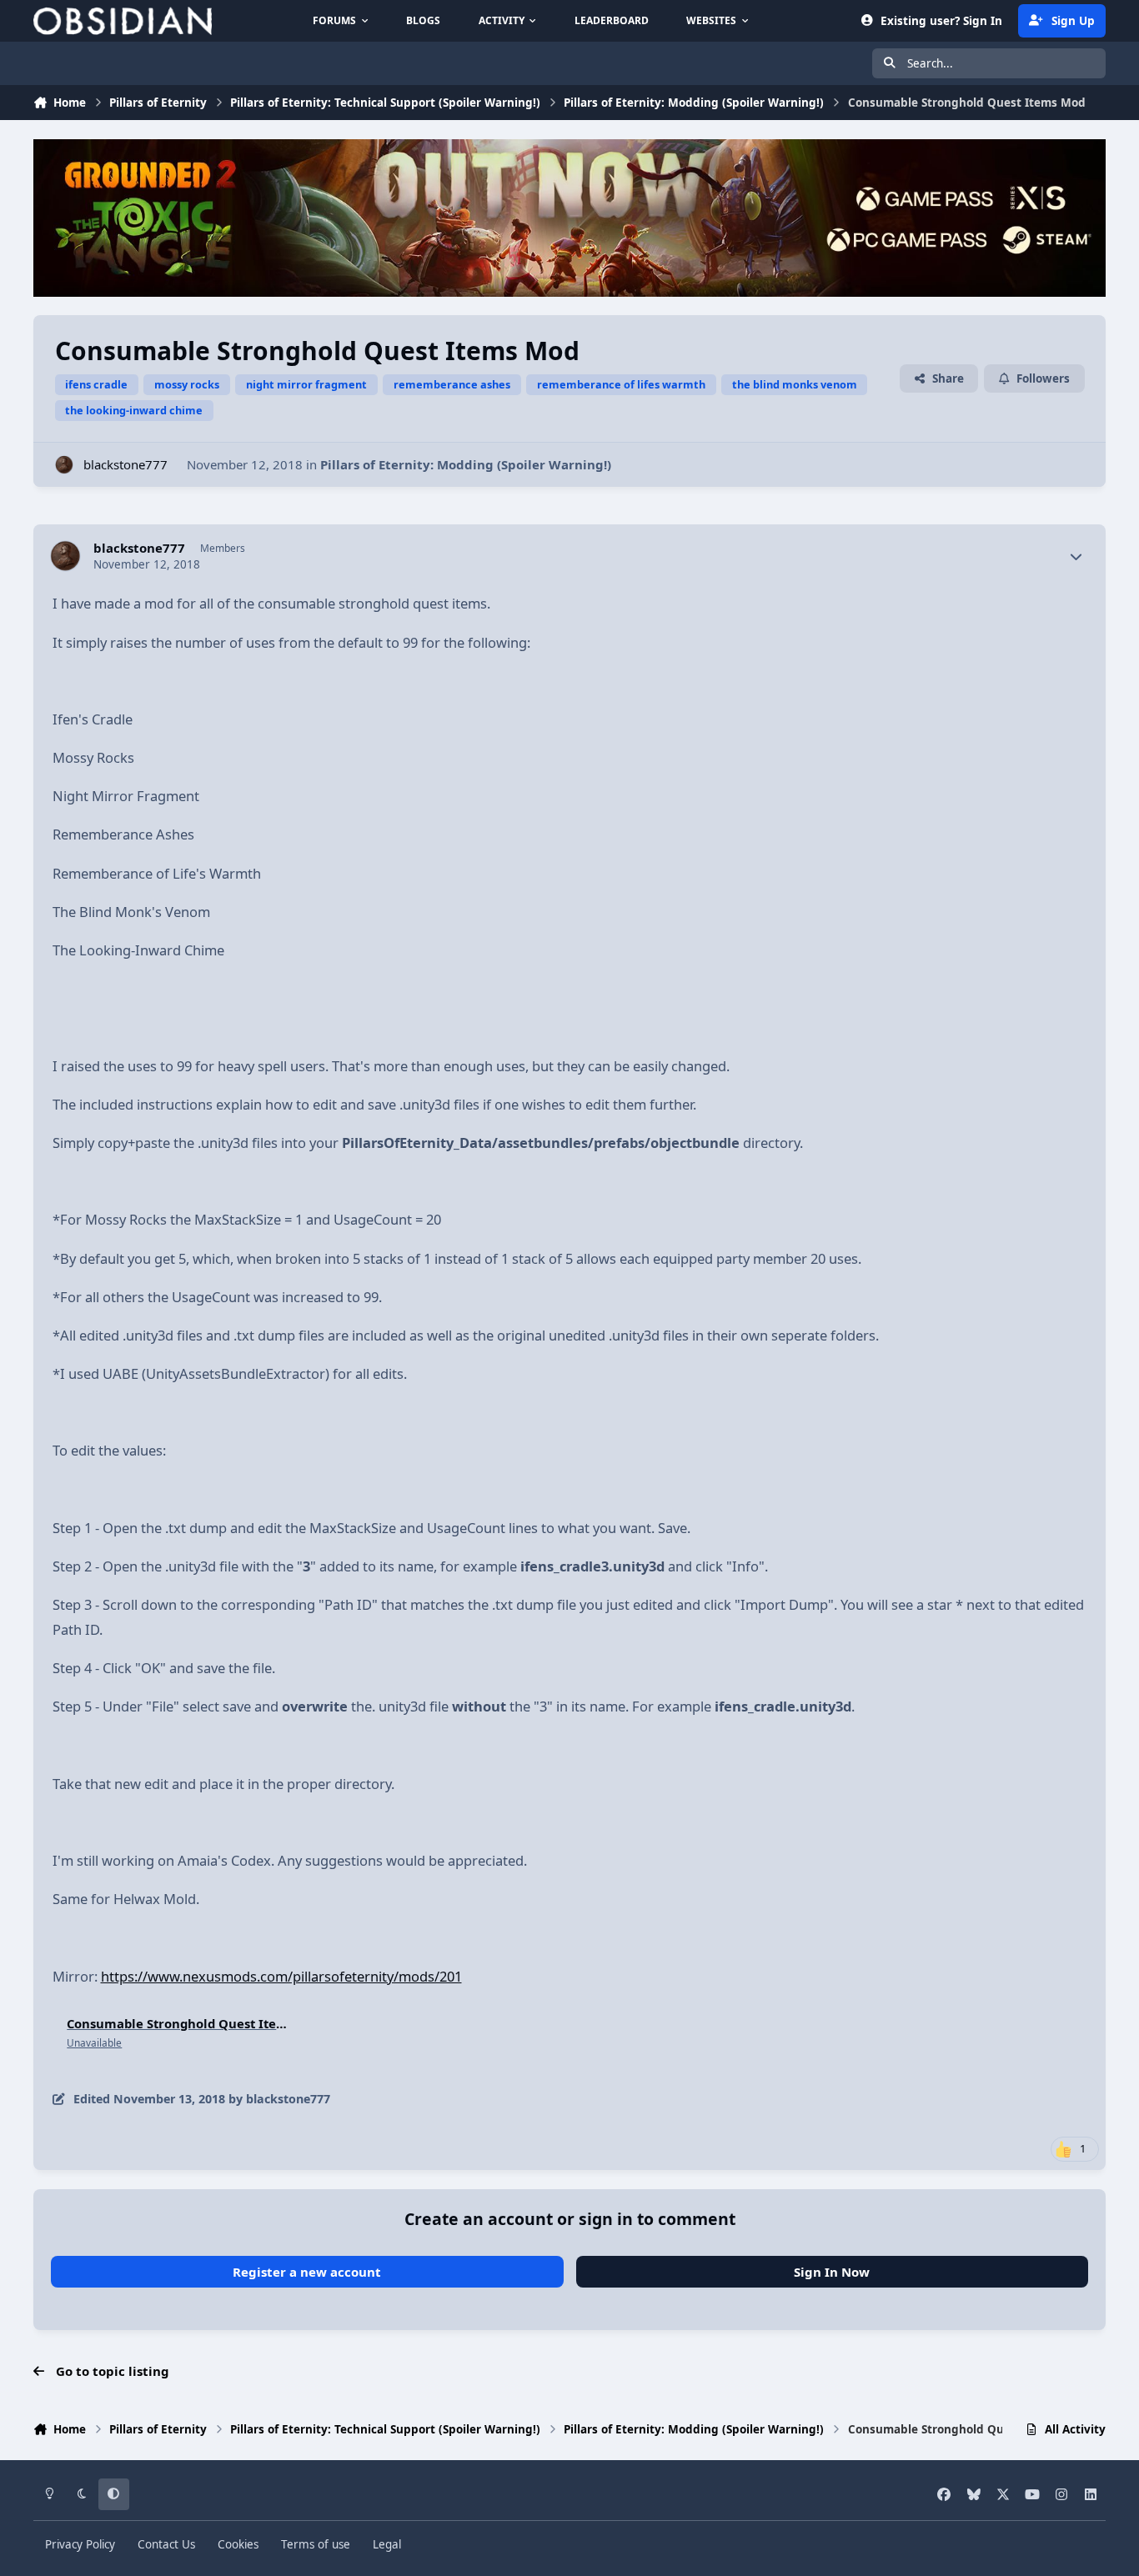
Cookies (238, 2544)
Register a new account (307, 2272)
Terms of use (316, 2544)
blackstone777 (125, 464)
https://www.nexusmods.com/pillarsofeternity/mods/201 (281, 1976)
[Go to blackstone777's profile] (65, 465)
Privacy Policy (80, 2544)
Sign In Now (832, 2272)
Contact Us (166, 2544)
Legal (387, 2544)
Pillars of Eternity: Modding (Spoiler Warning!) (466, 464)
